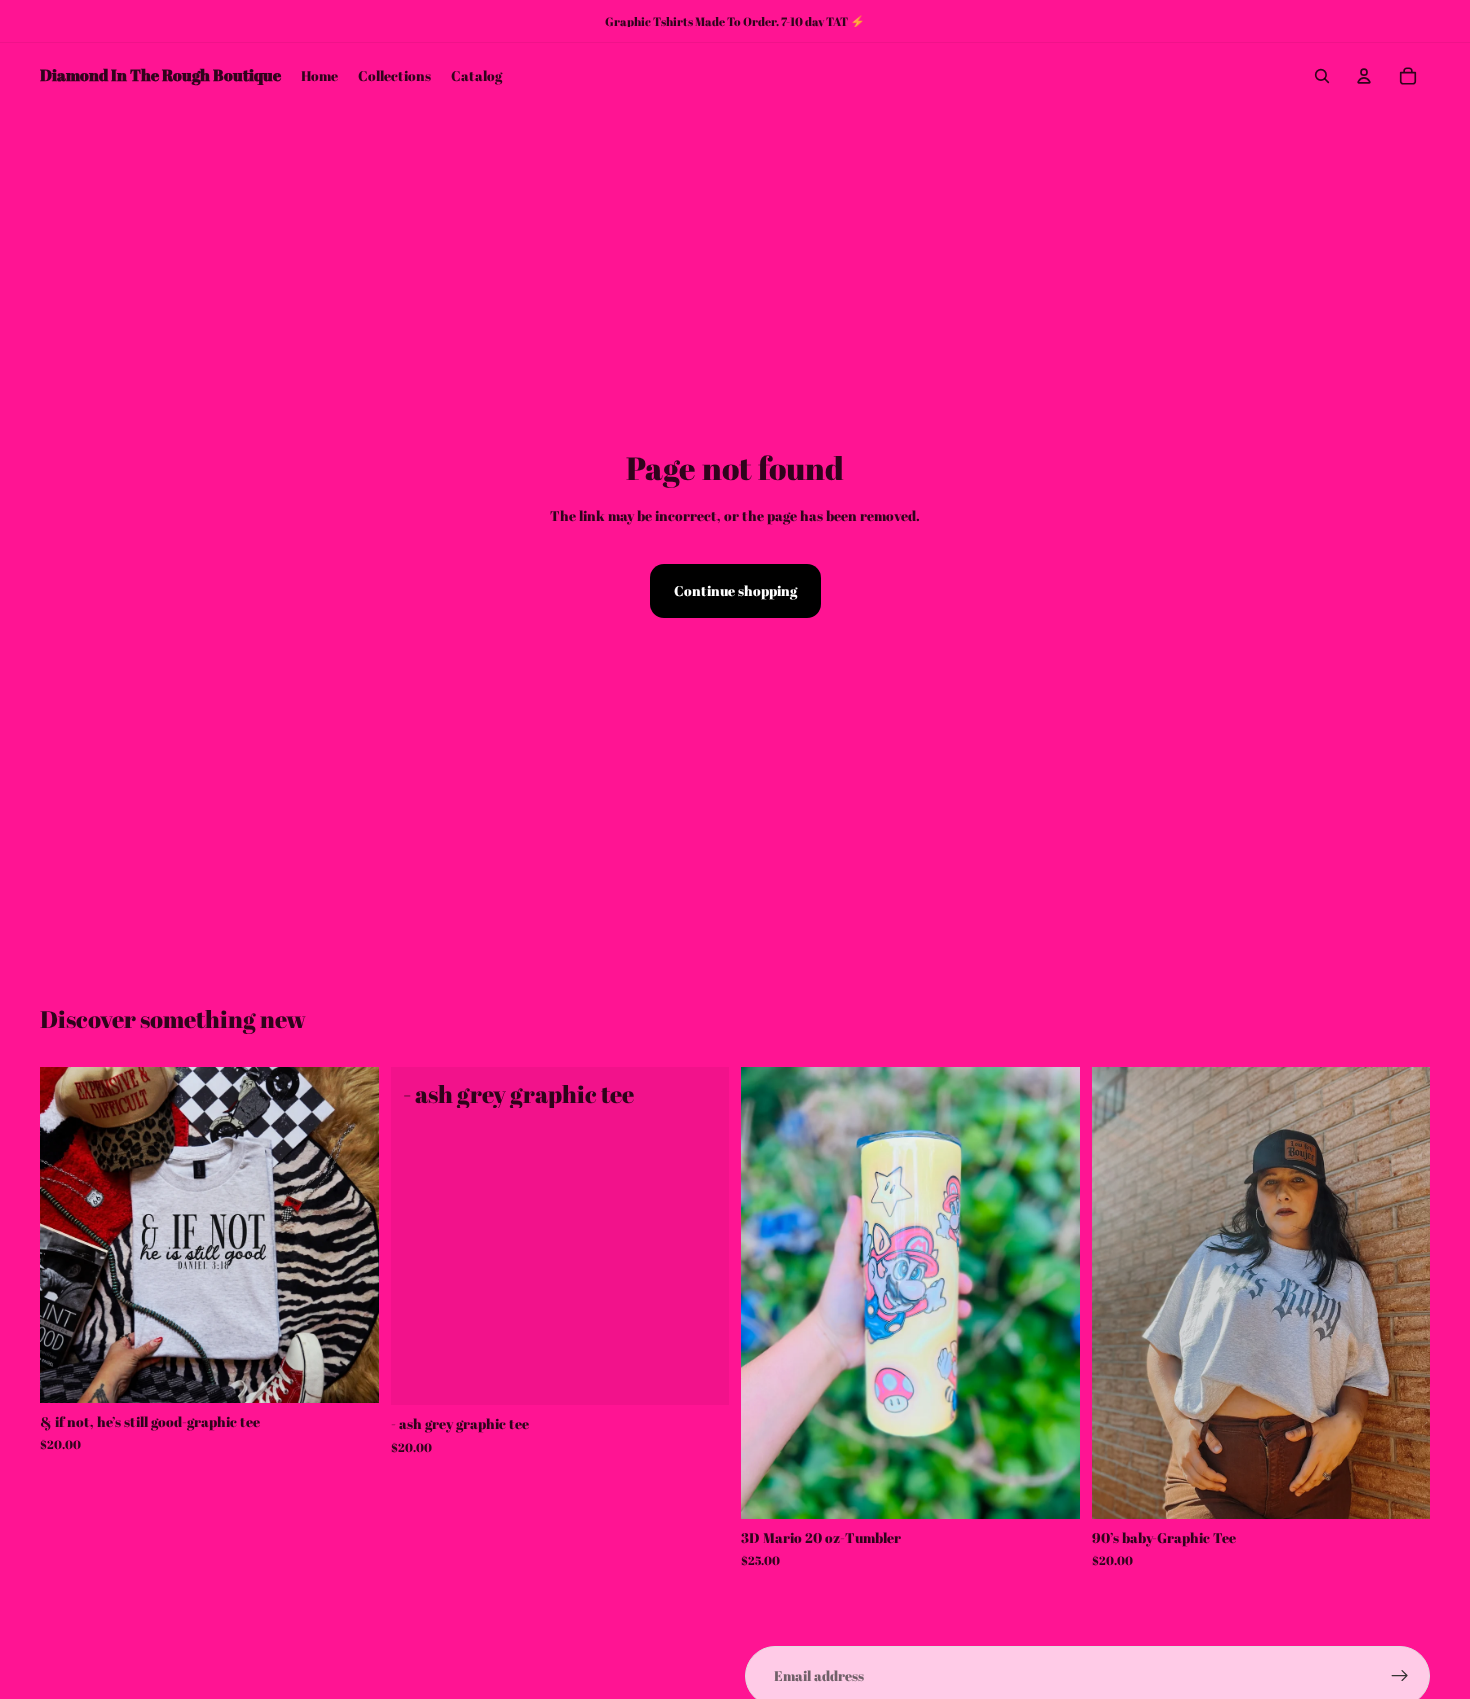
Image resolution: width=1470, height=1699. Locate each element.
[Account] (1364, 76)
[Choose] (348, 1372)
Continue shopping (735, 590)
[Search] (1322, 76)
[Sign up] (1400, 1676)
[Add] (1049, 1488)
